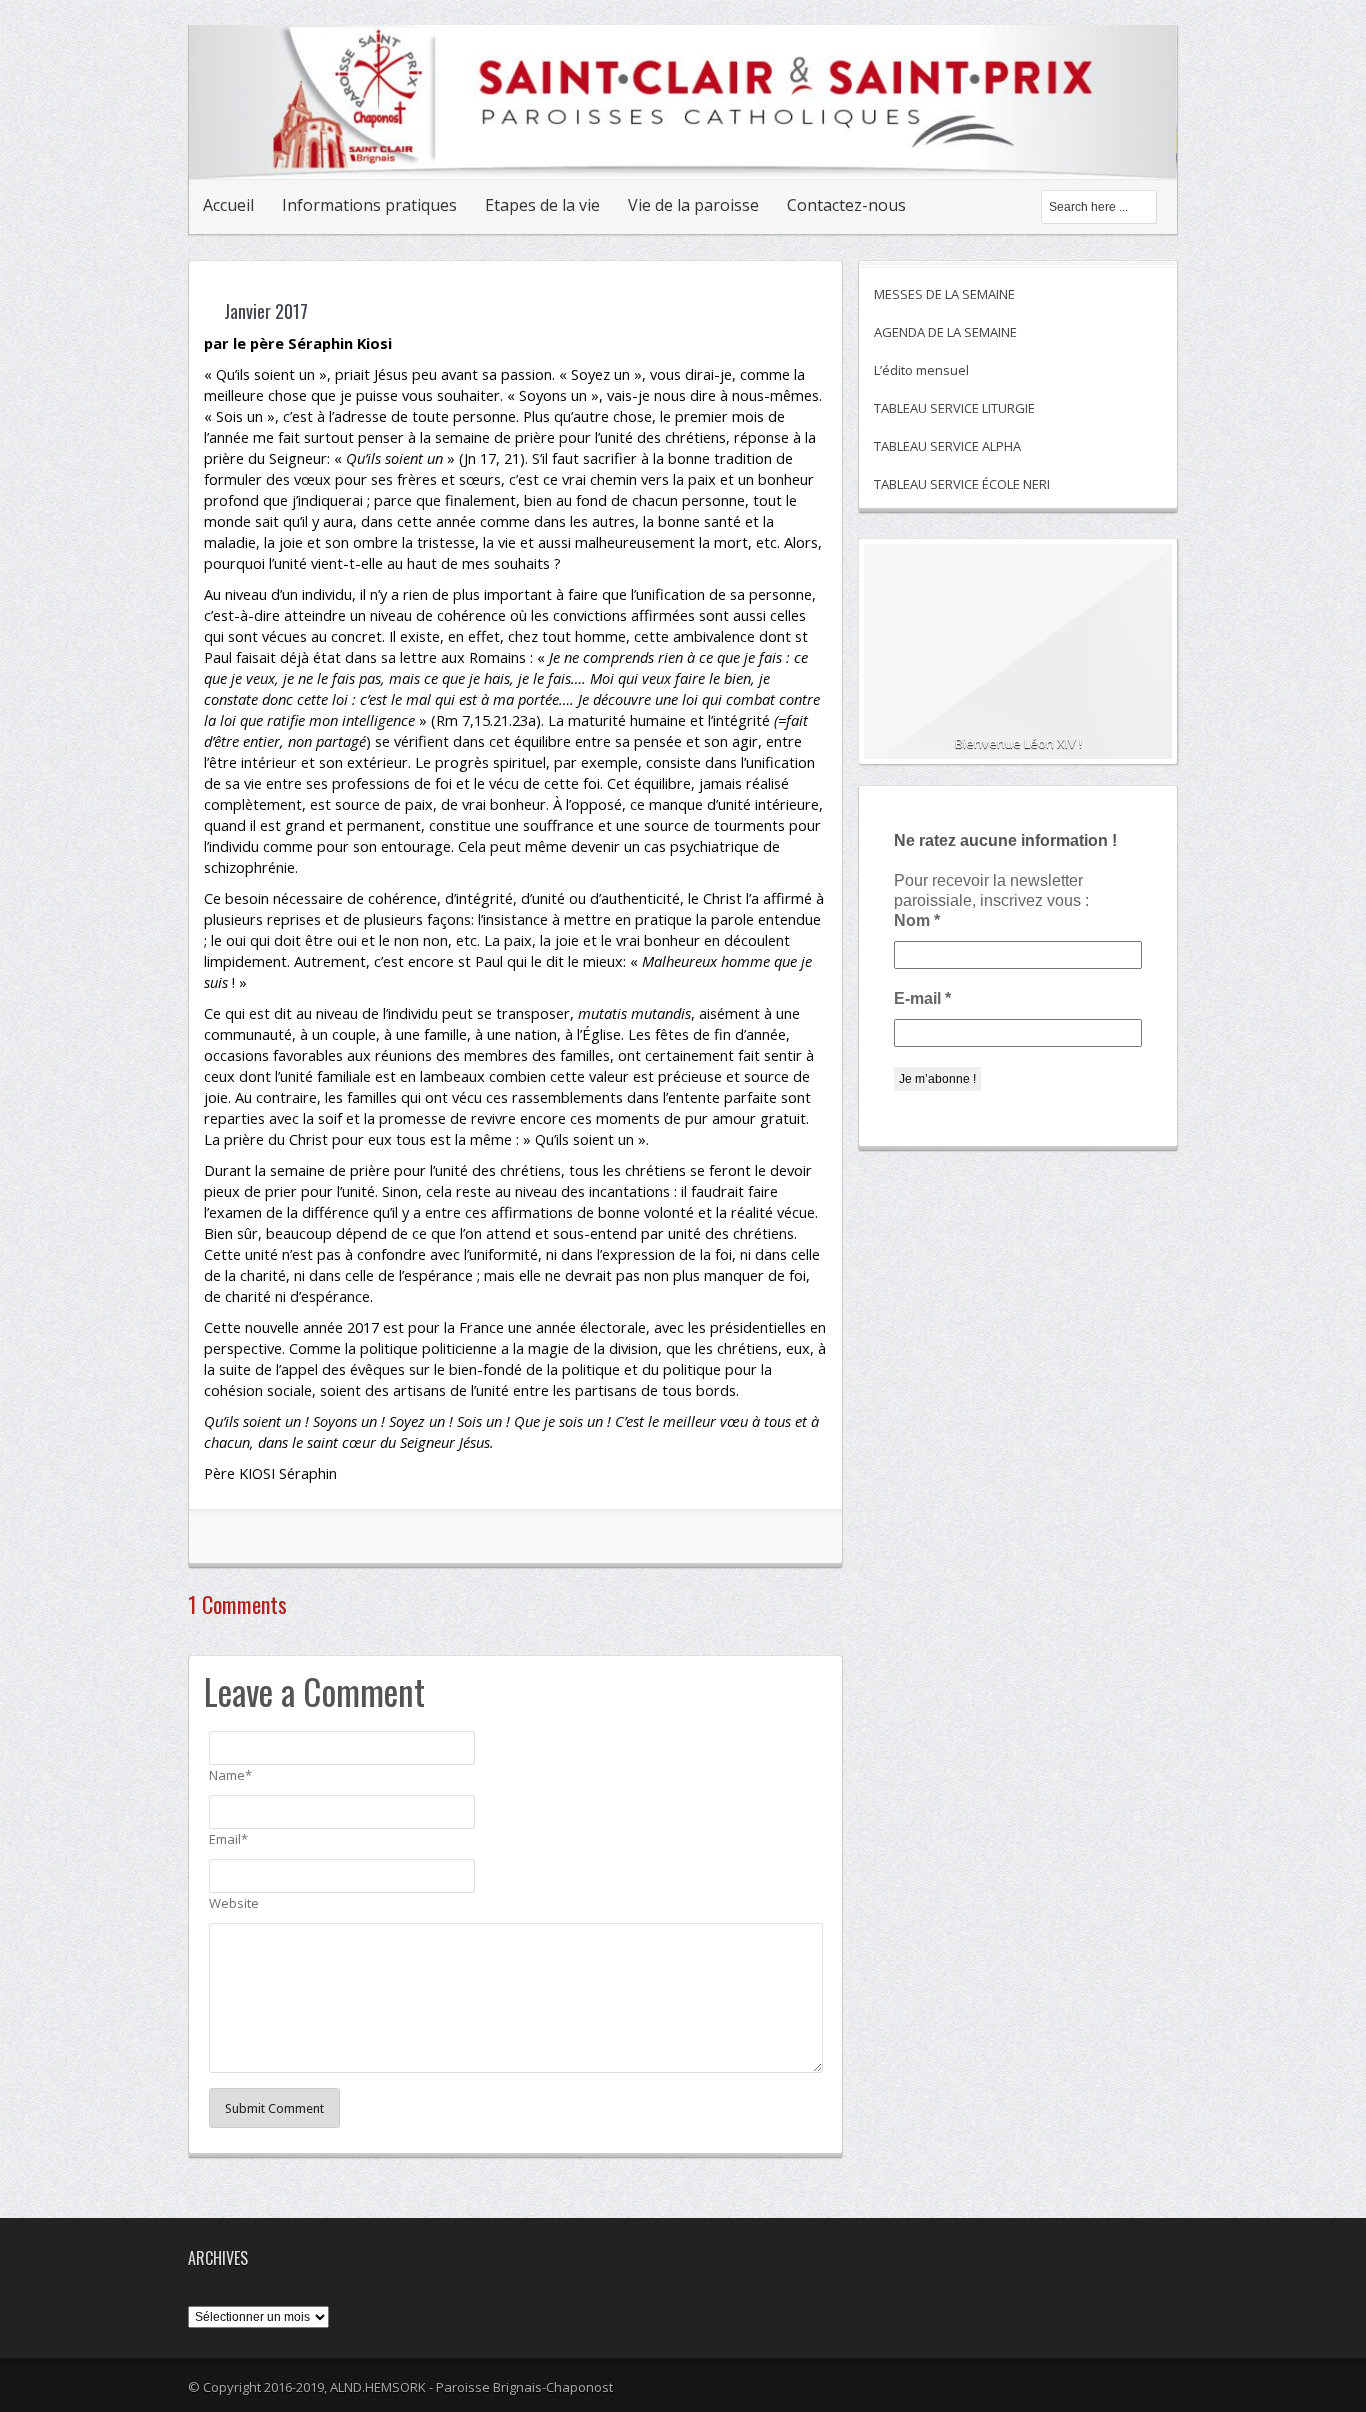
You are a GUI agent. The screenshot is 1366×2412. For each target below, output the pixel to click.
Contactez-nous (846, 205)
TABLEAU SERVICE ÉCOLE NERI (962, 484)
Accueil (228, 205)
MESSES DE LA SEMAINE (944, 294)
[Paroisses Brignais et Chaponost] (683, 158)
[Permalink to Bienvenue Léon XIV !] (1018, 659)
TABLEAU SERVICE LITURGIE (954, 408)
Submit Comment (274, 2108)
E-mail (922, 998)
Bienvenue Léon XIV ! (1018, 743)
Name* (230, 1775)
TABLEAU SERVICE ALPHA (947, 446)
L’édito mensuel (921, 370)
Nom (917, 920)
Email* (228, 1839)
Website (234, 1903)
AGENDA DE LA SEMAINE (945, 332)
